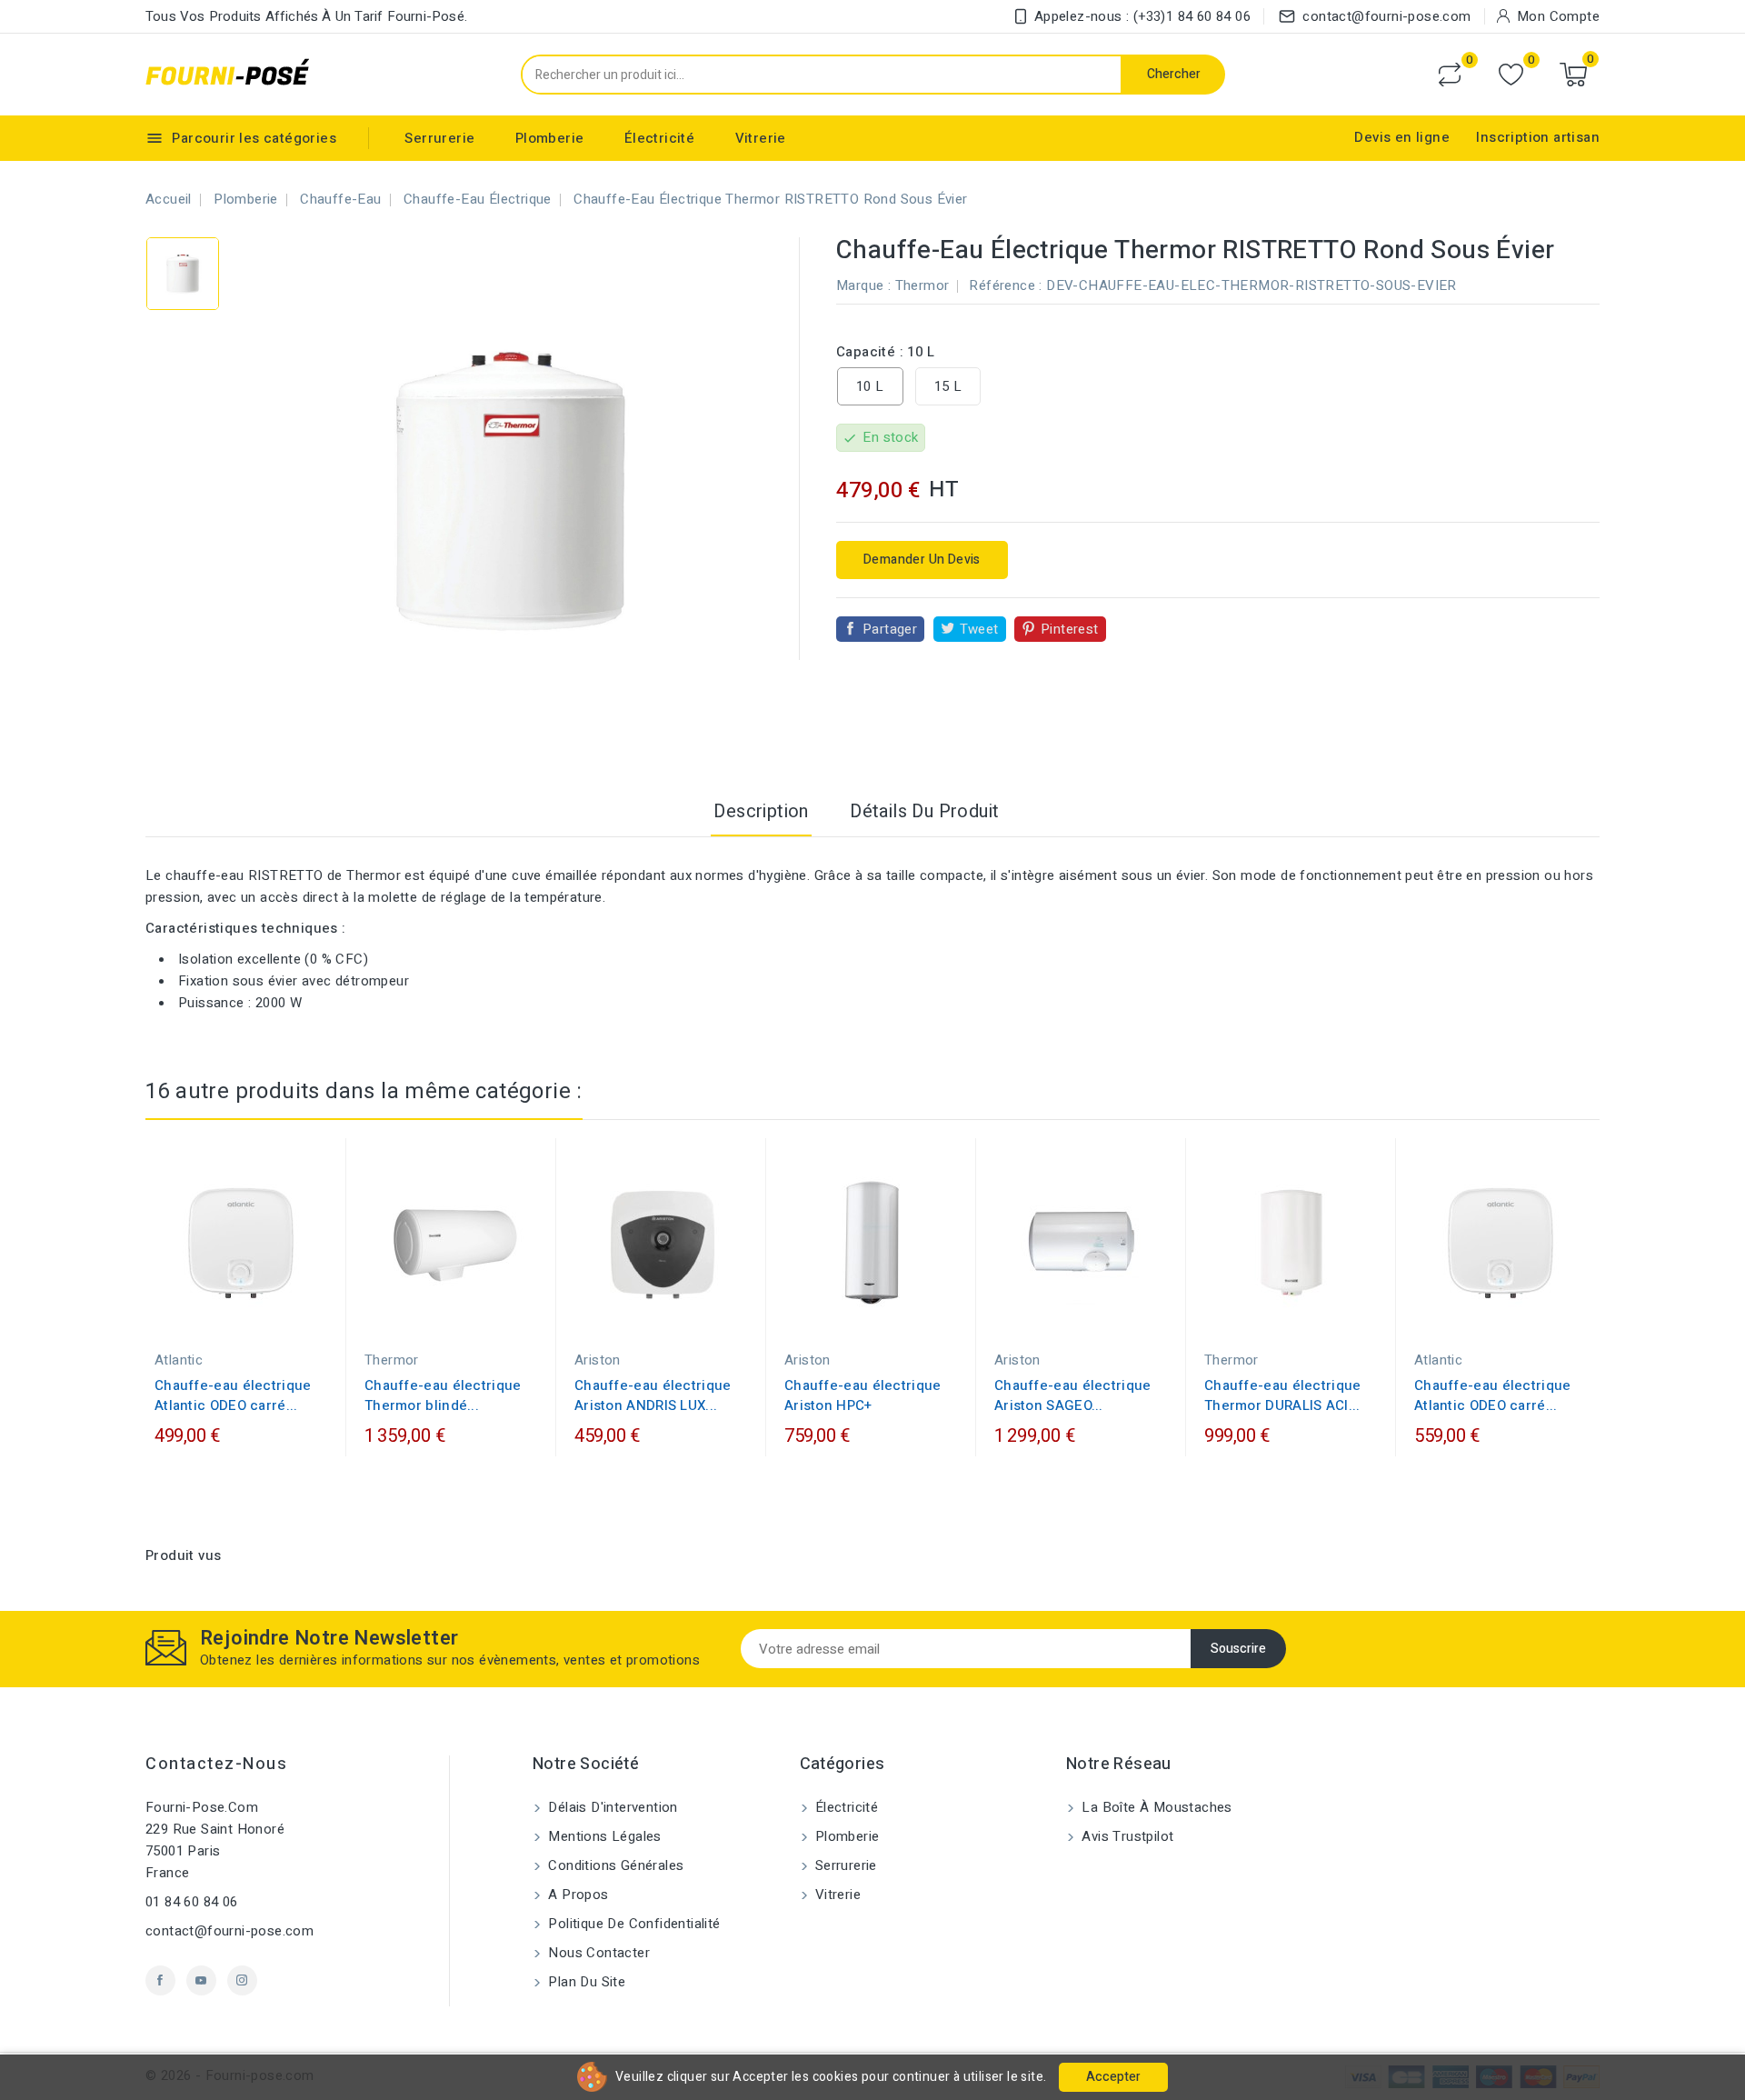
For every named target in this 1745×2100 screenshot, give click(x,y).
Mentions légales (603, 1836)
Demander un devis (922, 560)
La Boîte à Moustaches (1155, 1807)
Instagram (242, 1980)
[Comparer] (1450, 75)
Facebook (160, 1980)
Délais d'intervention (611, 1807)
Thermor (922, 285)
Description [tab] (761, 811)
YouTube (201, 1980)
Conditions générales (614, 1865)
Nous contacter (597, 1953)
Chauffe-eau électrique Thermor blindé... (443, 1395)
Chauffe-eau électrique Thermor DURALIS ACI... (1283, 1395)
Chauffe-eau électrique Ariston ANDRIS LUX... (653, 1395)
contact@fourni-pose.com (229, 1931)
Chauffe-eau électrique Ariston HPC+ (863, 1395)
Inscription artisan (1538, 137)
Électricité (659, 138)
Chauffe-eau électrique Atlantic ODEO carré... (233, 1395)
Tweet (979, 629)
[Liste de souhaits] (1511, 75)
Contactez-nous (216, 1764)
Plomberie (550, 138)
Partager (890, 629)
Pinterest (1070, 629)
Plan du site (585, 1982)
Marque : (863, 285)
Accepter (1113, 2077)
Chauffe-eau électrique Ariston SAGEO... (1073, 1395)
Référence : (1005, 285)
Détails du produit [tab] (924, 811)
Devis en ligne (1402, 137)
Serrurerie (439, 138)
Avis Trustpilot (1126, 1836)
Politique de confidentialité (633, 1924)
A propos (577, 1895)
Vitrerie (761, 138)
